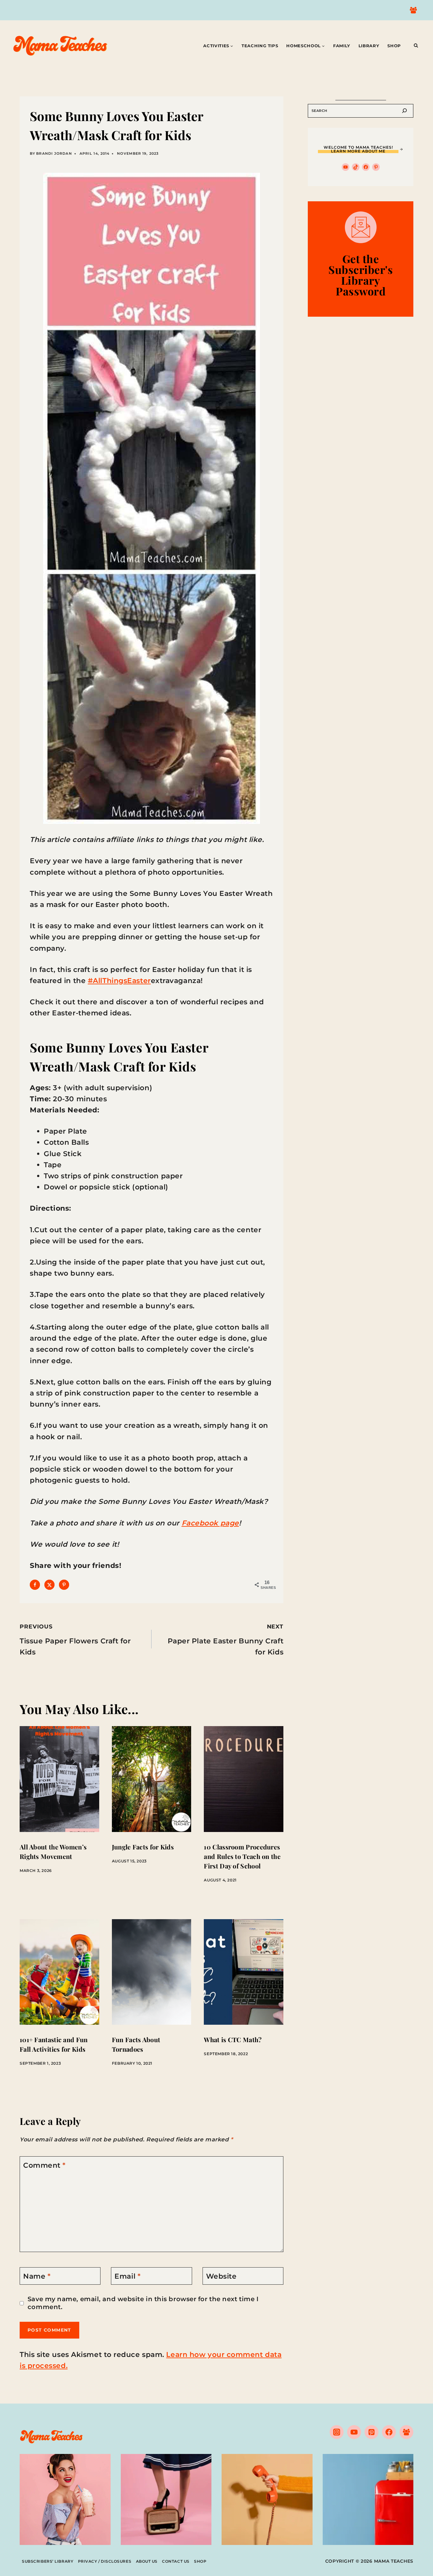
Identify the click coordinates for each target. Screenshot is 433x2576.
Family (342, 46)
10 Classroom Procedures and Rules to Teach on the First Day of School (242, 1856)
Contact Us (176, 2561)
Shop (394, 46)
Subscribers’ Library (48, 2561)
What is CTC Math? (233, 2039)
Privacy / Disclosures (105, 2561)
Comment (44, 2165)
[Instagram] (337, 2432)
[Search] (404, 111)
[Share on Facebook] (35, 1585)
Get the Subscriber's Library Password (361, 275)
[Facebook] (389, 2432)
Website (221, 2276)
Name (37, 2276)
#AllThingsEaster (119, 981)
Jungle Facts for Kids (143, 1847)
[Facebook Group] (413, 10)
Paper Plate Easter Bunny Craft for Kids (226, 1640)
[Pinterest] (372, 2432)
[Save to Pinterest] (64, 1585)
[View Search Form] (416, 46)
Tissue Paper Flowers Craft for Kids (75, 1640)
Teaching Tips (260, 46)
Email (127, 2276)
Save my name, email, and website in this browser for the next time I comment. (143, 2303)
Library (369, 46)
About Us (147, 2561)
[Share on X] (49, 1585)
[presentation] (59, 1779)
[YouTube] (354, 2432)
